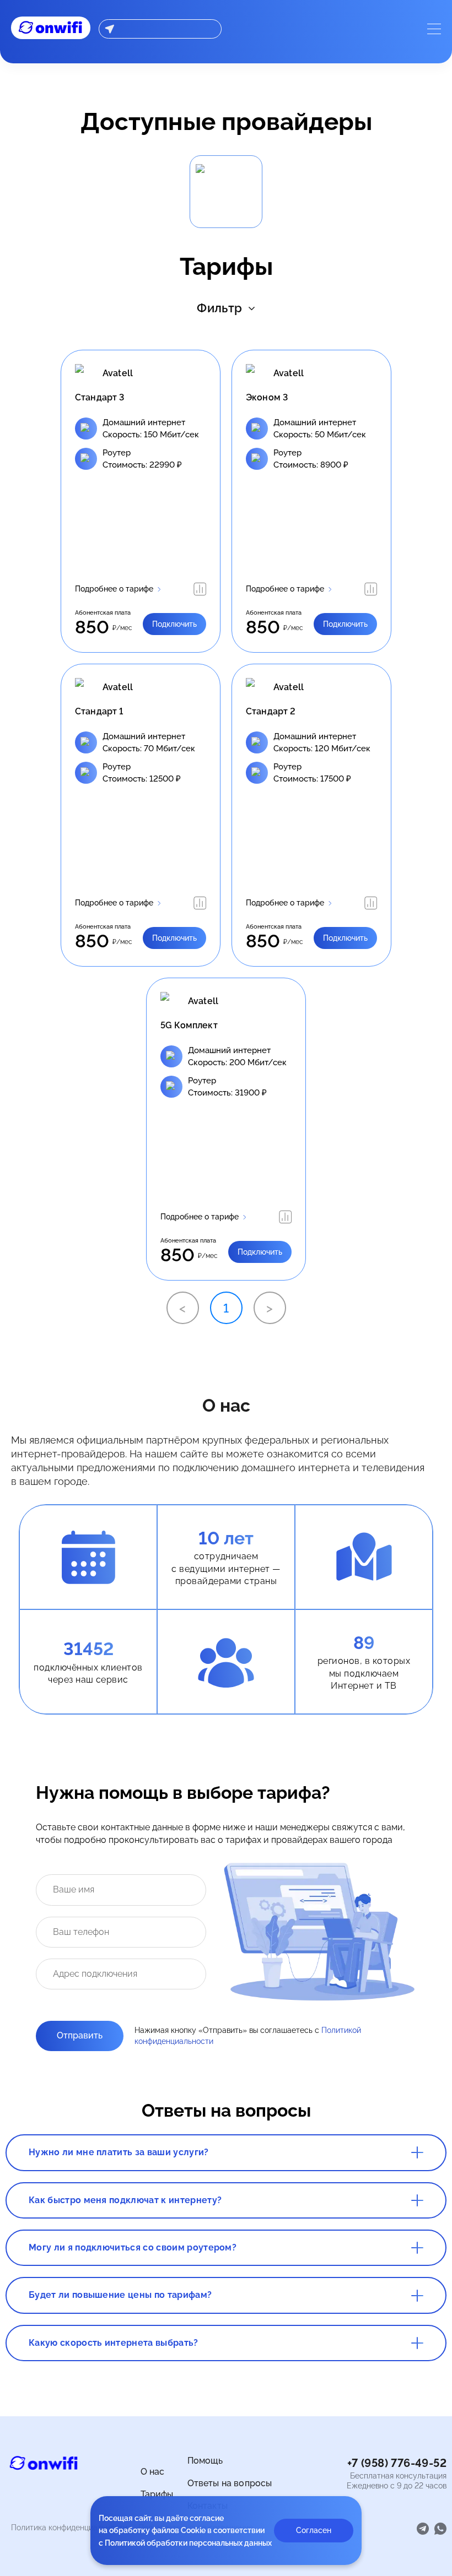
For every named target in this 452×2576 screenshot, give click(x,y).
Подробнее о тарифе (114, 589)
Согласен (314, 2530)
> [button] (270, 1308)
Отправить (80, 2035)
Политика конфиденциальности (69, 2528)
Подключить (174, 624)
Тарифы (157, 2494)
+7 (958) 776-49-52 (397, 2463)
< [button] (182, 1308)
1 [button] (226, 1308)
